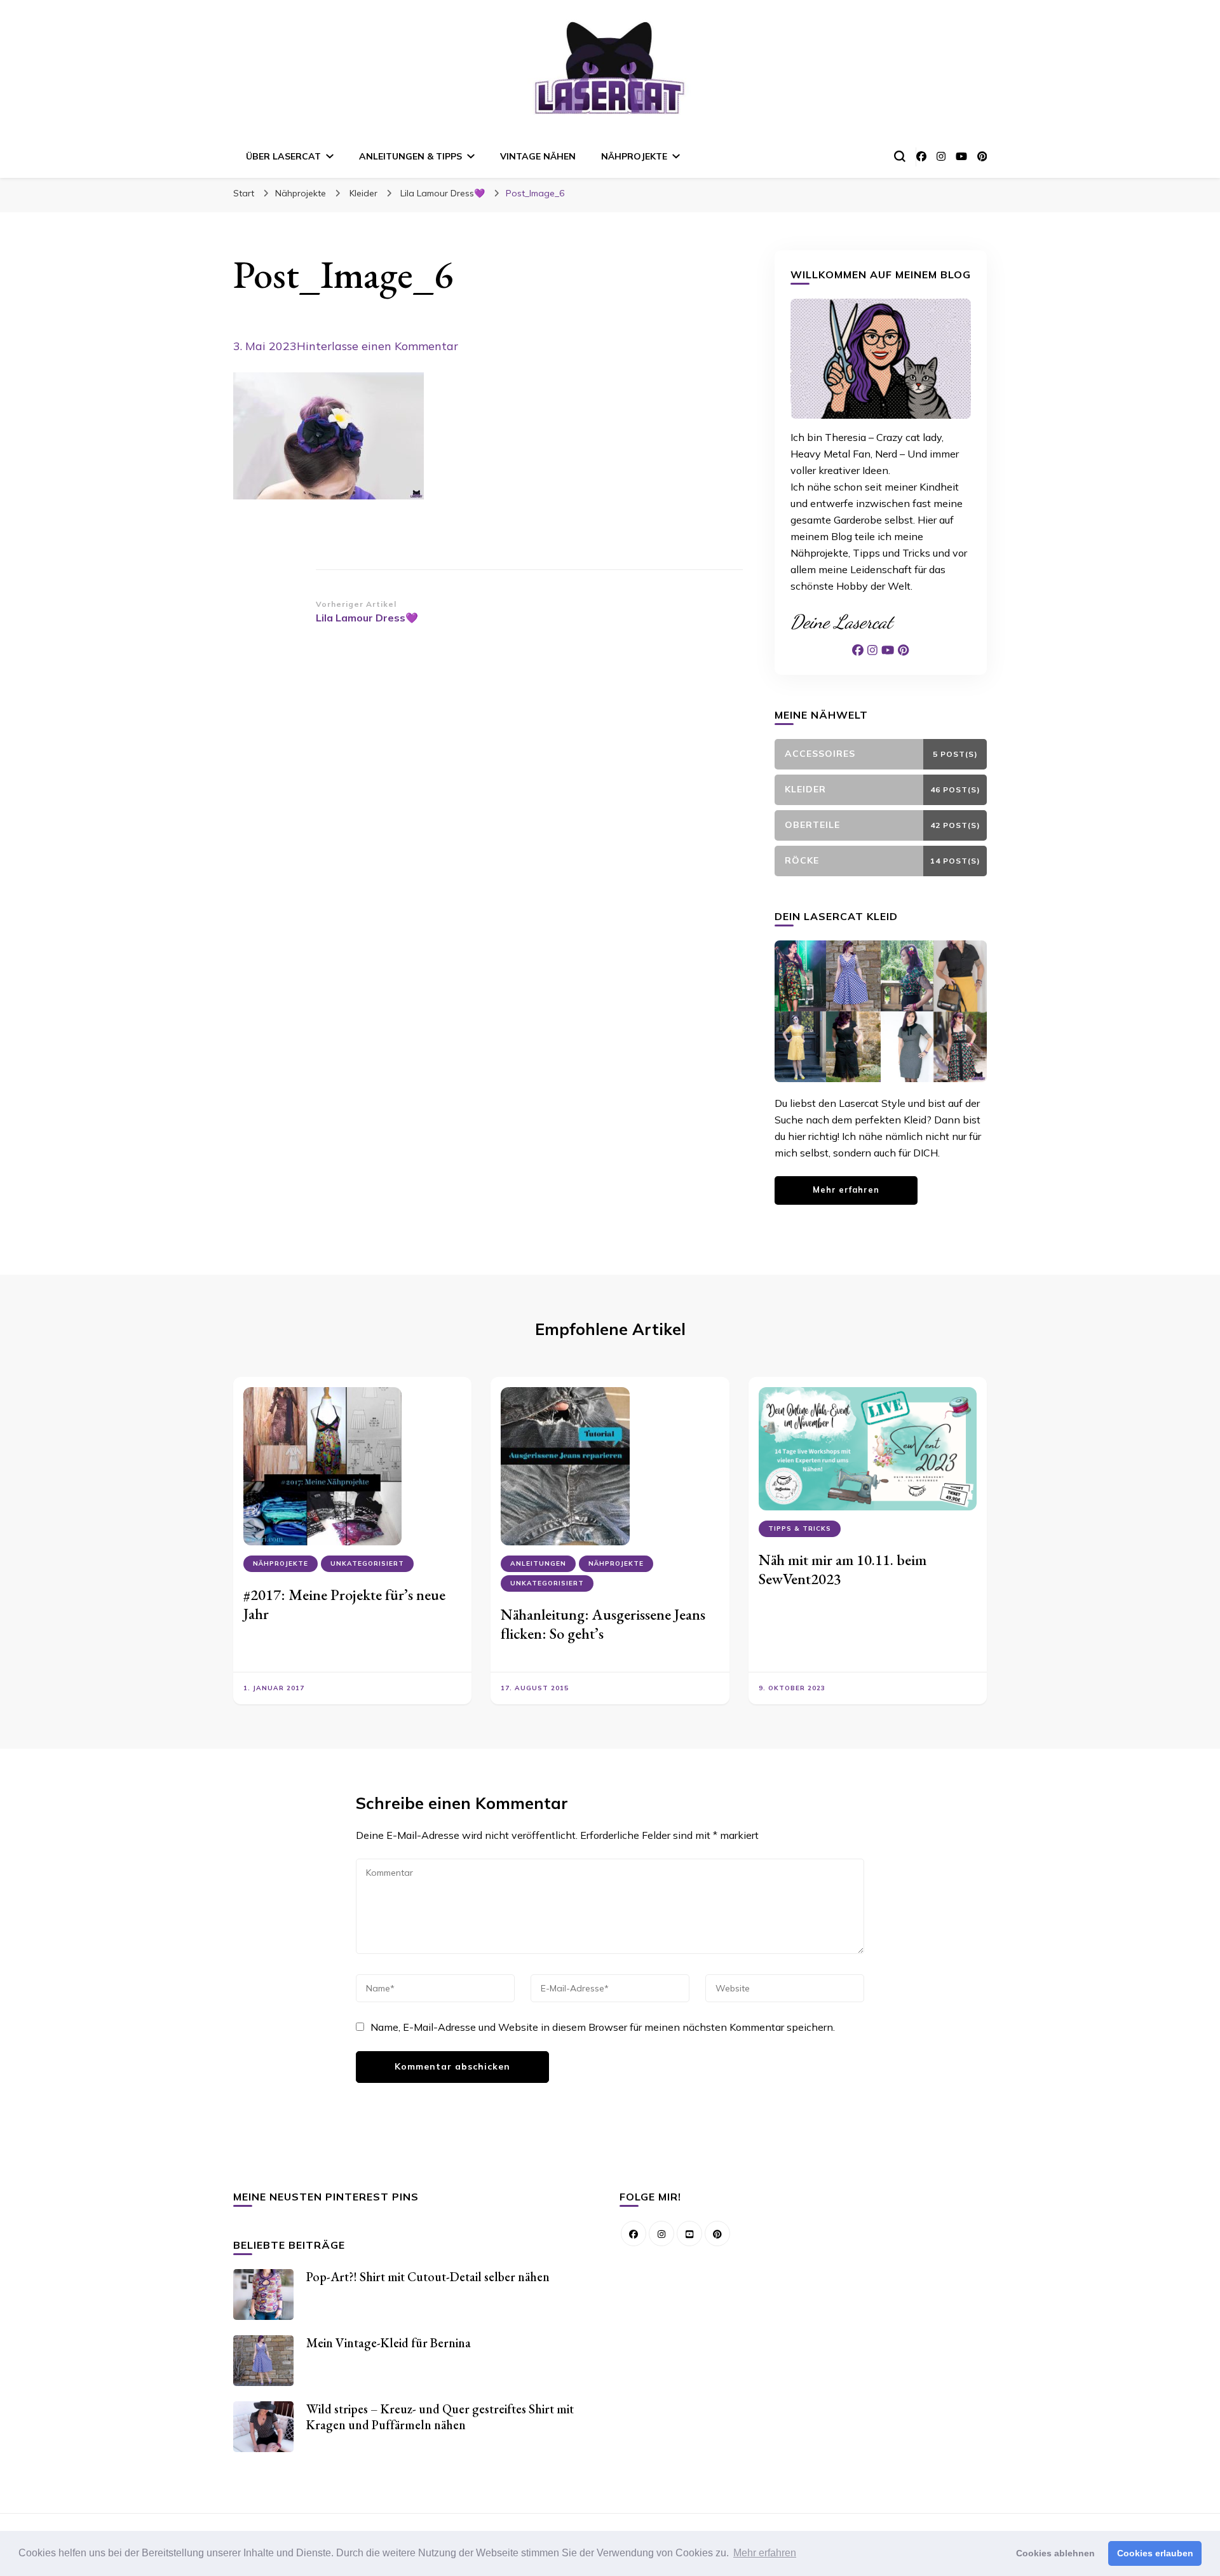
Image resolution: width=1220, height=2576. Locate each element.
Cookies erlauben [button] (1155, 2553)
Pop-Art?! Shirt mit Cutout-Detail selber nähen (428, 2277)
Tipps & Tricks (800, 1529)
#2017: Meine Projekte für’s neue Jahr (344, 1604)
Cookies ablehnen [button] (1055, 2553)
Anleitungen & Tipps (410, 156)
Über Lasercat (283, 156)
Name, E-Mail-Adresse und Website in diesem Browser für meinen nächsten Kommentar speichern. (603, 2027)
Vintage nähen (538, 156)
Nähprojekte (634, 156)
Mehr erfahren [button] (765, 2553)
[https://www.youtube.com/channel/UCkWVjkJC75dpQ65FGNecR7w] (689, 2234)
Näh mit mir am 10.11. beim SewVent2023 (843, 1569)
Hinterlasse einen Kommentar (377, 346)
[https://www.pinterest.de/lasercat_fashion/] (717, 2234)
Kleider (363, 193)
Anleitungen (538, 1563)
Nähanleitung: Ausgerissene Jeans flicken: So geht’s (603, 1624)
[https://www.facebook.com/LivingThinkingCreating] (634, 2234)
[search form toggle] (900, 156)
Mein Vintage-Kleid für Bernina (389, 2343)
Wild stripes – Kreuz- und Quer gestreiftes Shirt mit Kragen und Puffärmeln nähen (440, 2417)
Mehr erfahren (846, 1190)
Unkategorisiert (367, 1563)
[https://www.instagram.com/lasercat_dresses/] (661, 2234)
